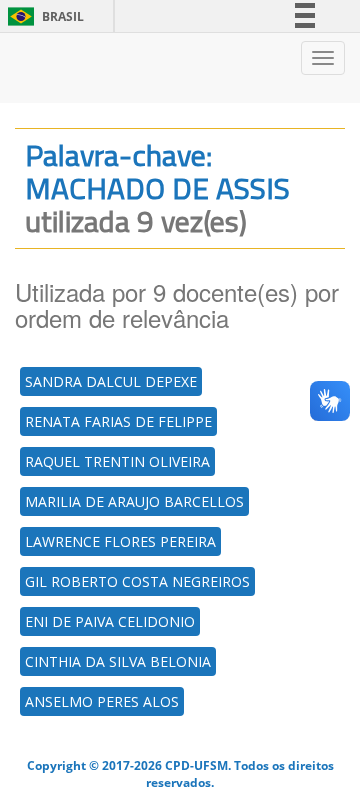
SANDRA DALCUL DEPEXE (111, 381)
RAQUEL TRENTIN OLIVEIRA (117, 461)
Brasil (42, 16)
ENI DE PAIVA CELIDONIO (110, 621)
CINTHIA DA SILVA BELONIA (118, 661)
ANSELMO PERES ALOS (102, 701)
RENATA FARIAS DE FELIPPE (118, 421)
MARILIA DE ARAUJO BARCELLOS (134, 501)
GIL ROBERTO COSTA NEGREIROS (137, 581)
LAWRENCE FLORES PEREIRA (120, 541)
